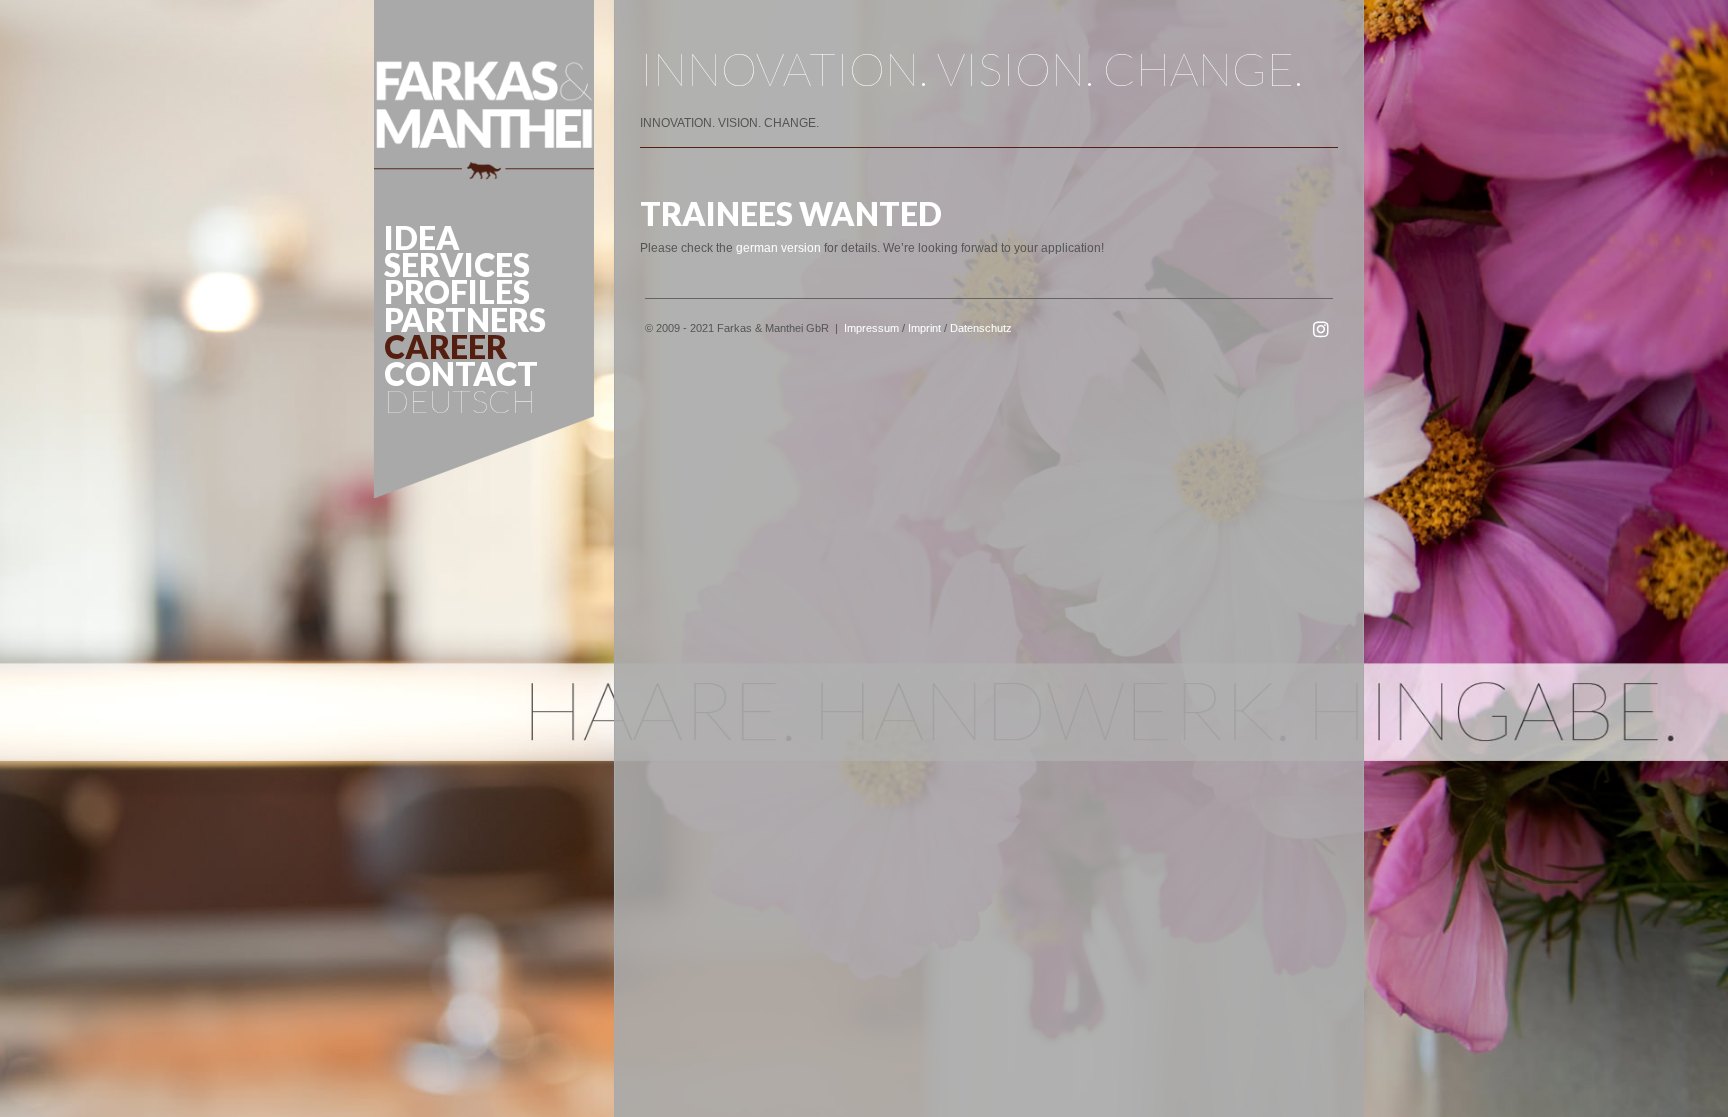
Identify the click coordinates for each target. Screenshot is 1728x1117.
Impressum (871, 328)
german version (778, 248)
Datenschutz (981, 328)
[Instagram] (1321, 330)
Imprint (924, 328)
